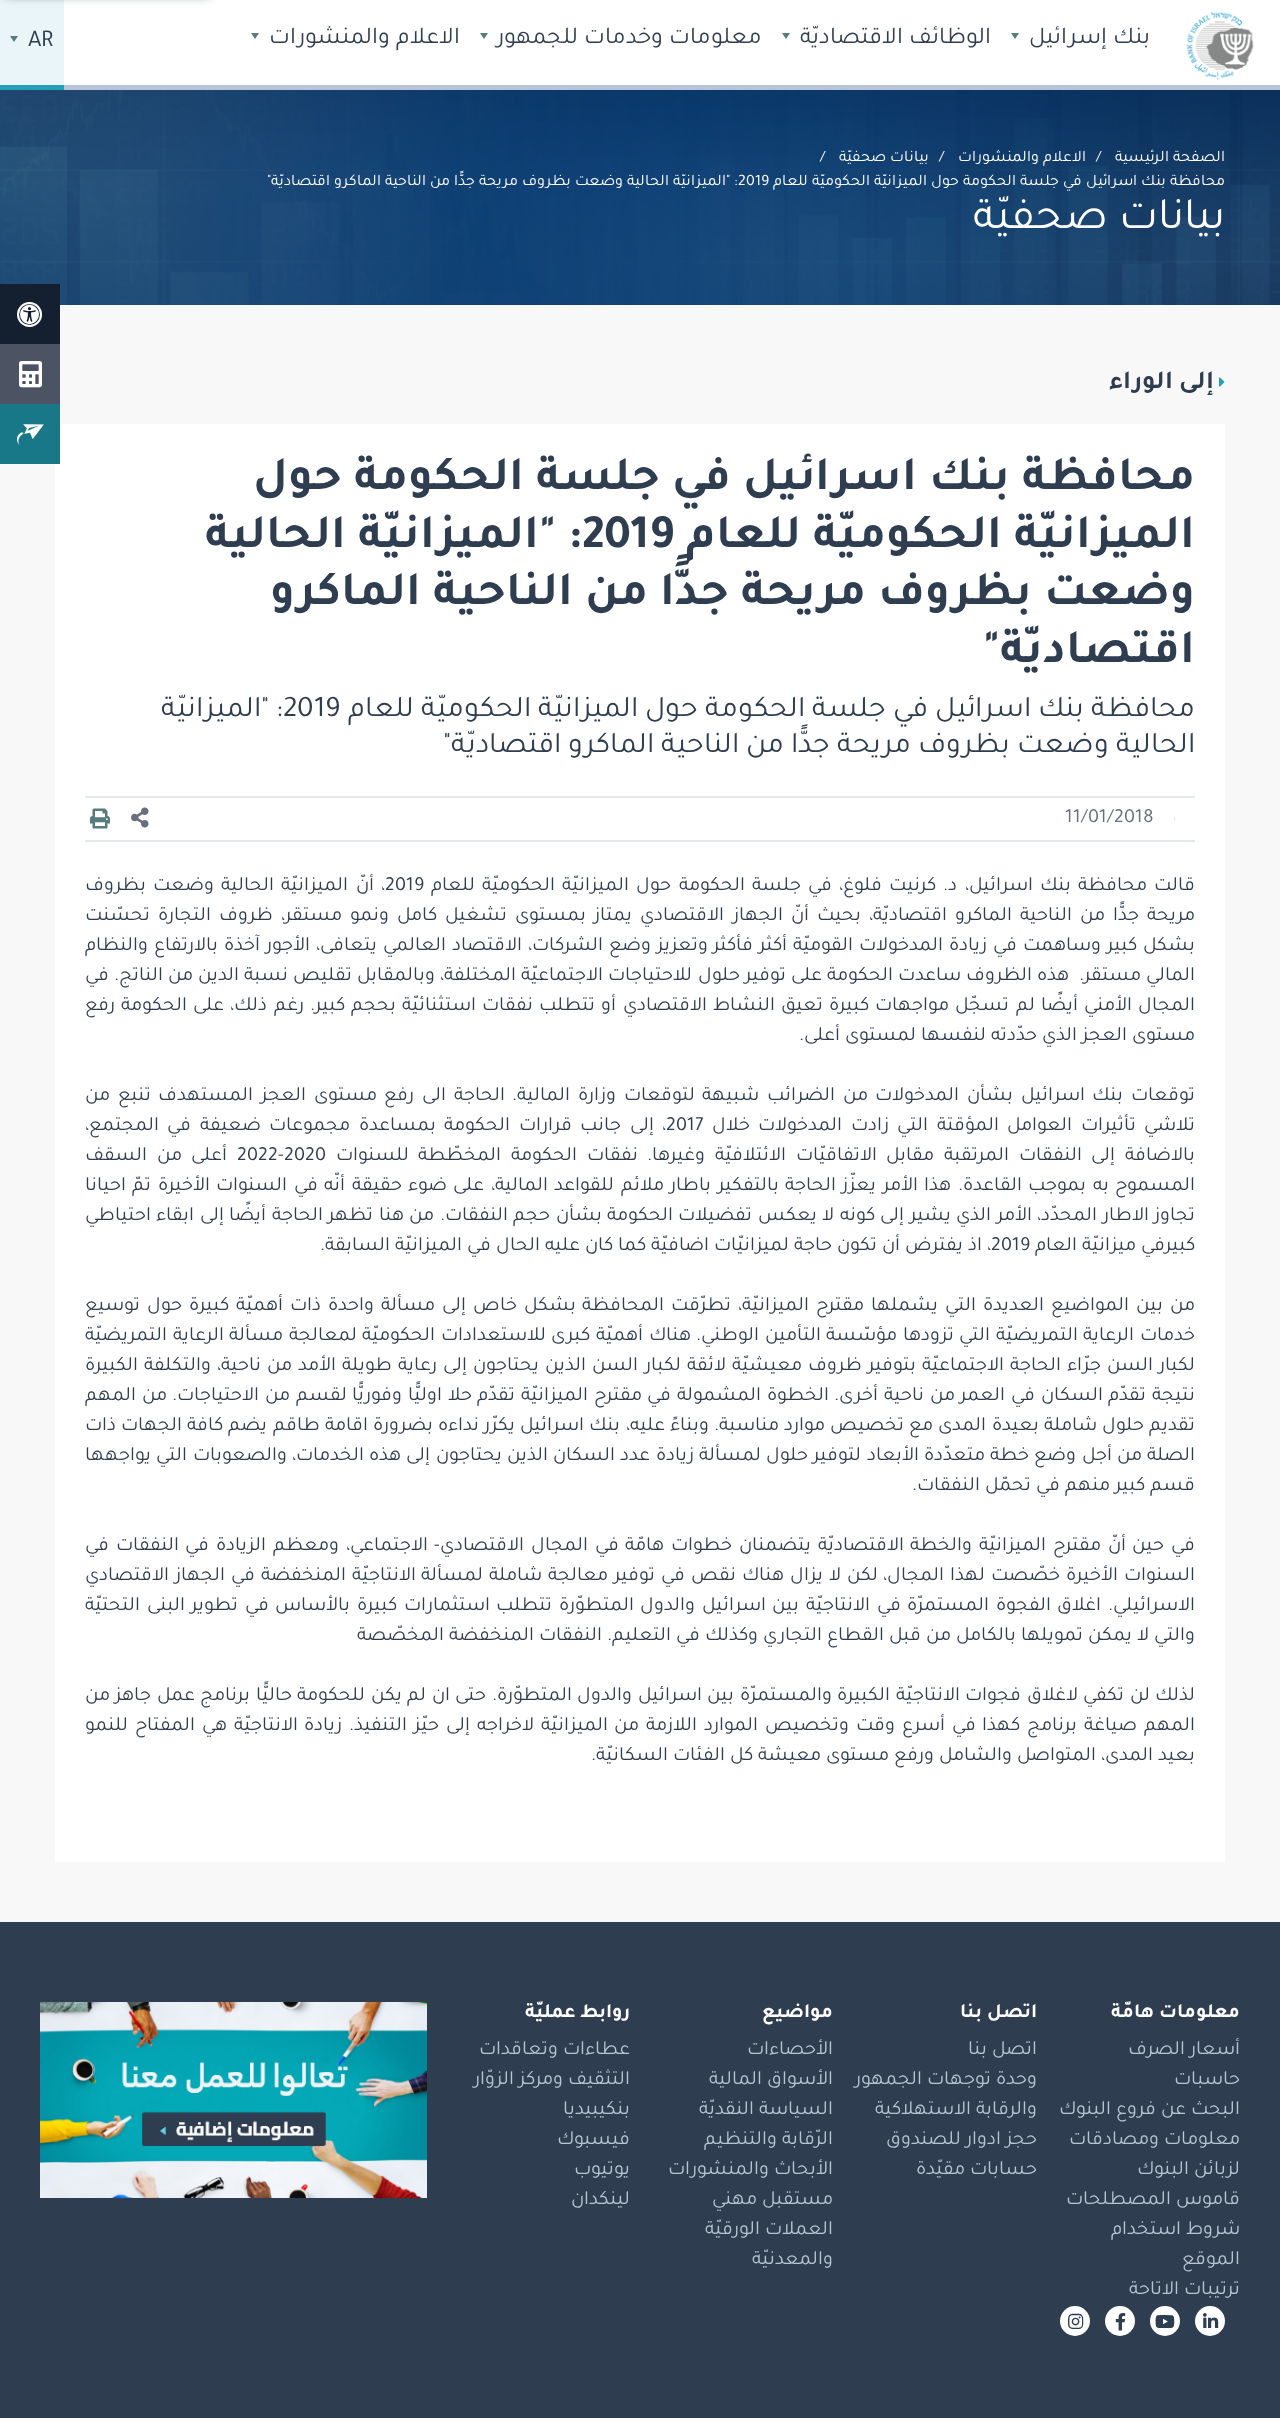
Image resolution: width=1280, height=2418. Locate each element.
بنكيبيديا (596, 2111)
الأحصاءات (790, 2051)
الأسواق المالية (771, 2081)
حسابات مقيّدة (976, 2171)
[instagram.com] (1075, 2321)
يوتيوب (602, 2171)
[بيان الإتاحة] (30, 314)
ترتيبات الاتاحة (1184, 2291)
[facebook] (1120, 2321)
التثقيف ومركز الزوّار (552, 2081)
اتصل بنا (1002, 2051)
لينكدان (600, 2201)
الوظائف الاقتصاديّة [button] (892, 40)
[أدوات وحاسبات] (30, 374)
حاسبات (1207, 2081)
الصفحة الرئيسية (1170, 159)
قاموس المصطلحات (1153, 2201)
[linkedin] (1210, 2321)
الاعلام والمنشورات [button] (361, 40)
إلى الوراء (1161, 384)
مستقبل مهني (772, 2201)
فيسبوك (593, 2141)
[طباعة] (100, 820)
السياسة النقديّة (766, 2111)
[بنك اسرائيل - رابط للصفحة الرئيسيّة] (1220, 45)
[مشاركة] (140, 819)
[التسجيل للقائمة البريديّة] (30, 434)
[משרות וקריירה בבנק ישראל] (233, 2100)
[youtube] (1165, 2321)
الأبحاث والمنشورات (750, 2171)
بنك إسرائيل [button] (1086, 40)
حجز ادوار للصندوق (961, 2141)
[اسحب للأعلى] (1225, 2363)
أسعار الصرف (1184, 2051)
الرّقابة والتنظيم (768, 2141)
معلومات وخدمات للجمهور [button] (626, 40)
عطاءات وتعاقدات (554, 2051)
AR (38, 43)
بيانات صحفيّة (884, 159)
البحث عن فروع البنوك (1149, 2111)
